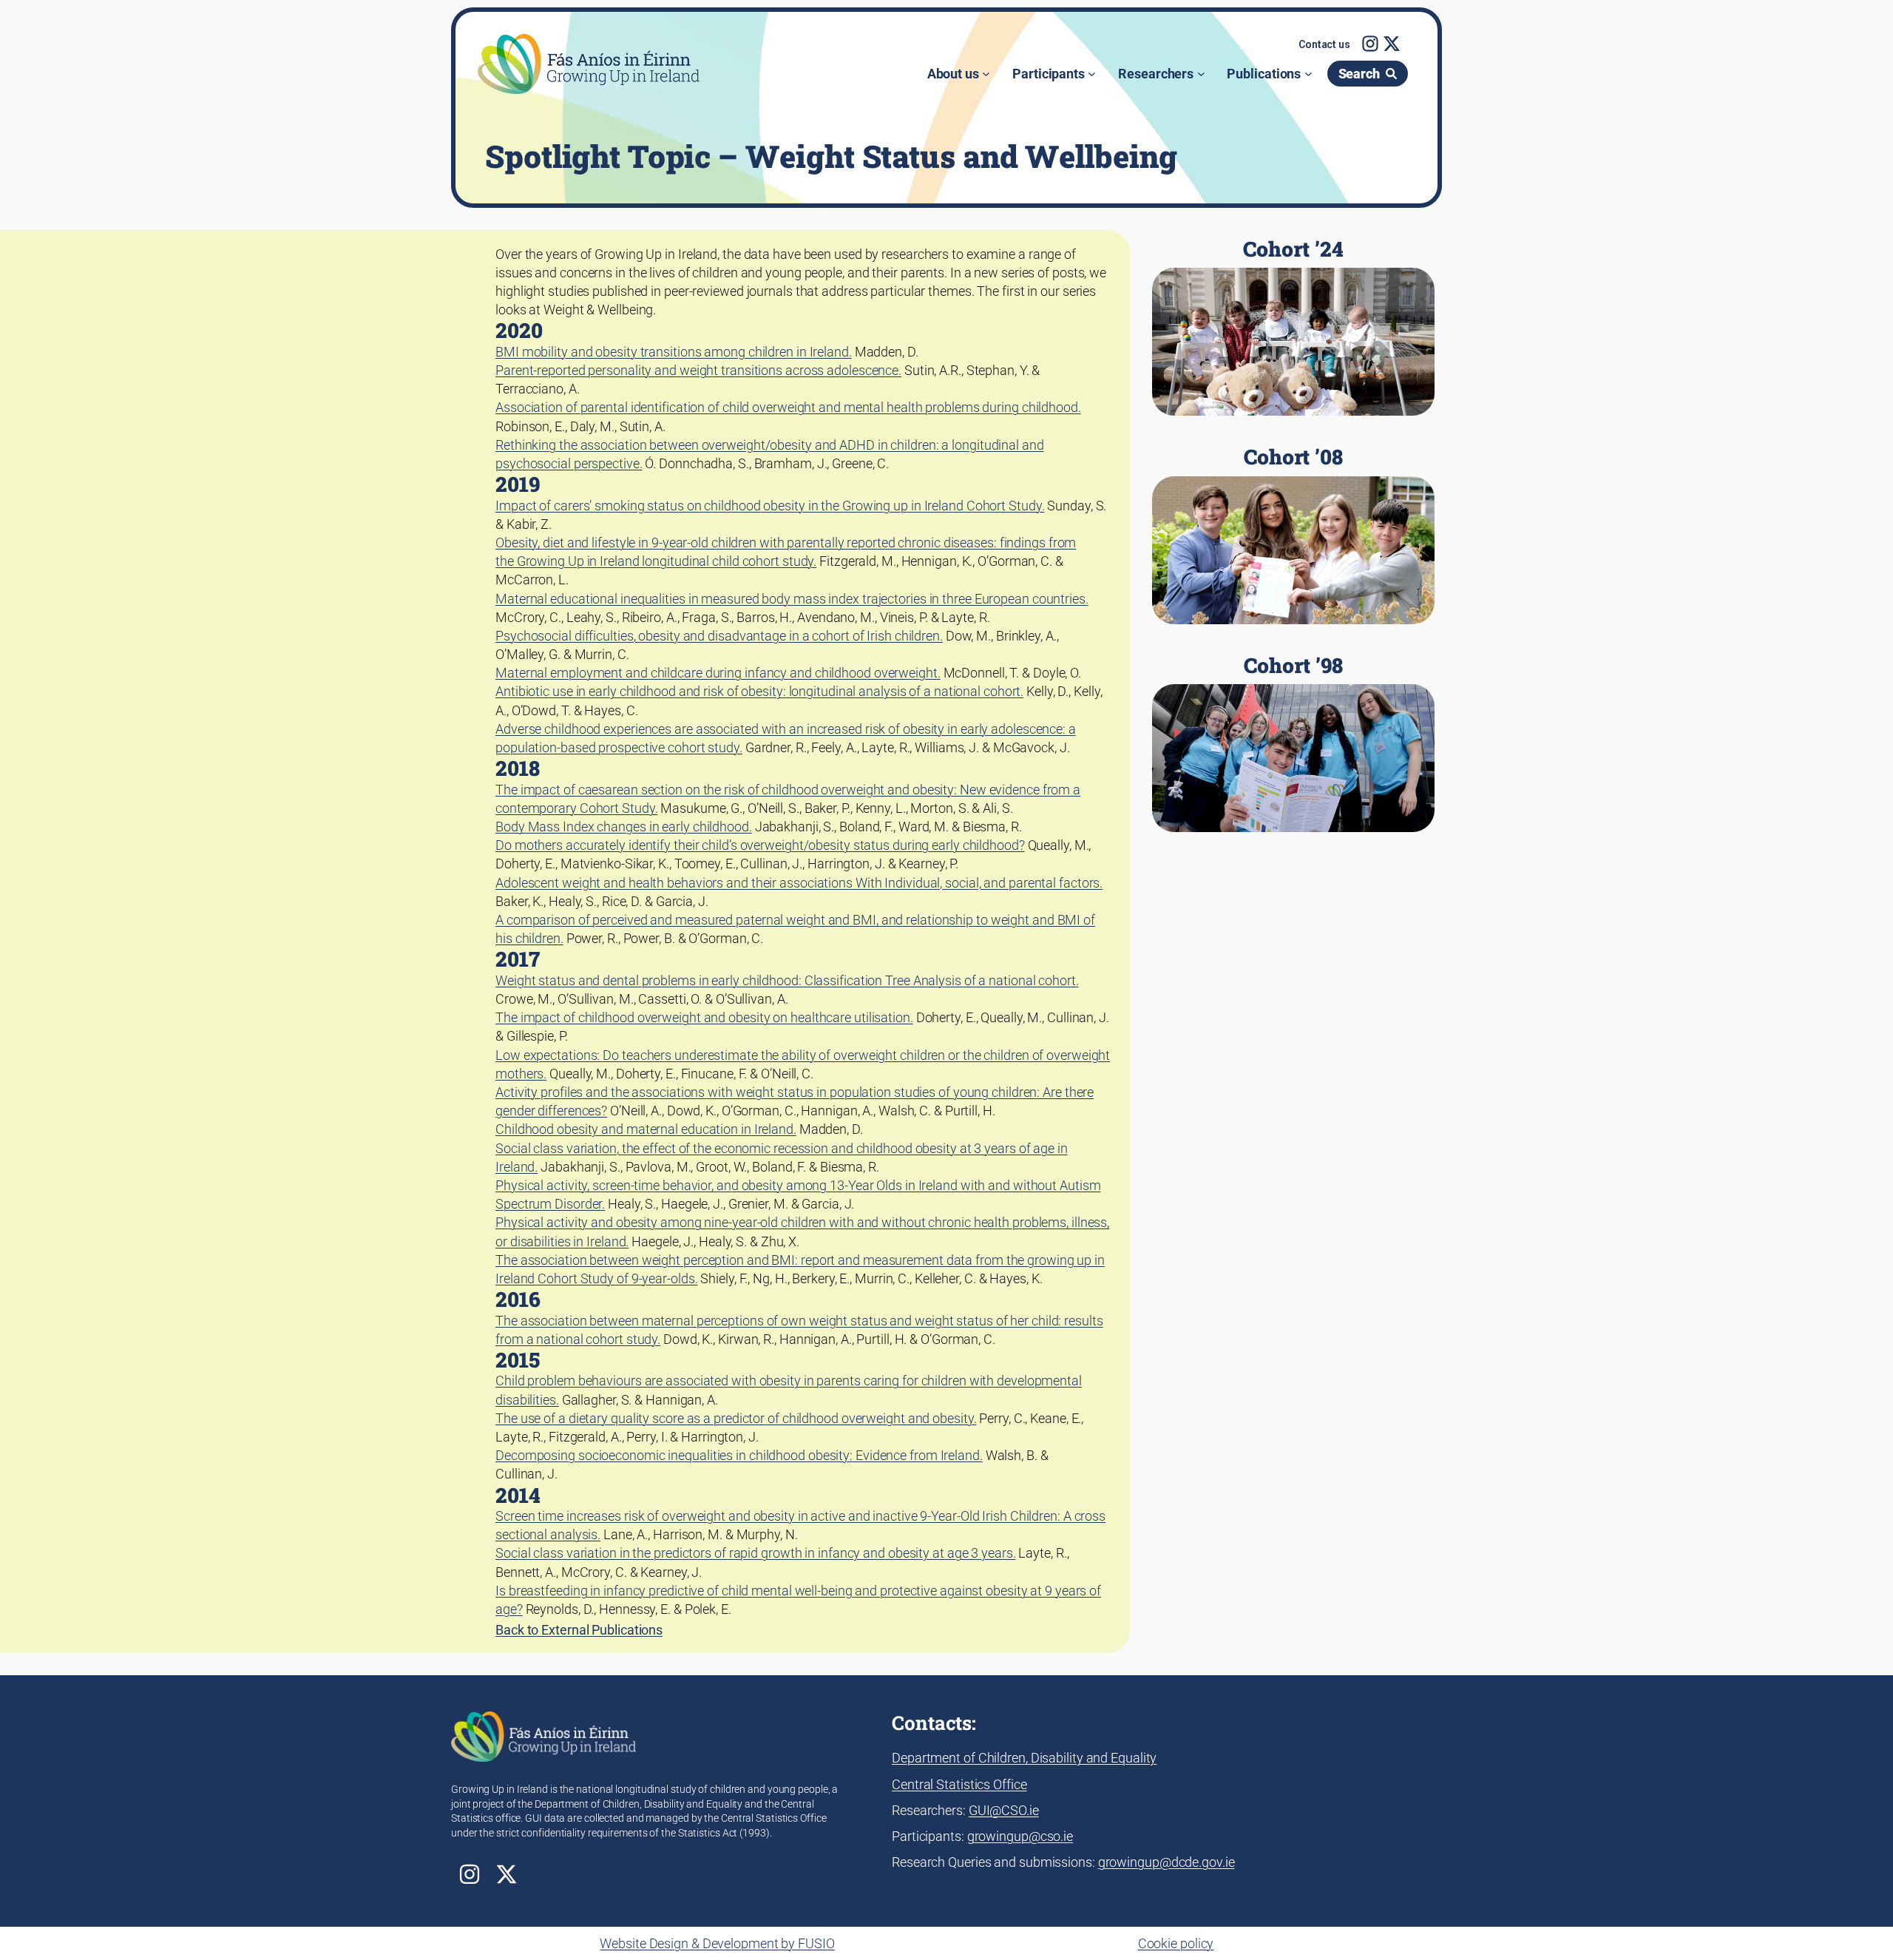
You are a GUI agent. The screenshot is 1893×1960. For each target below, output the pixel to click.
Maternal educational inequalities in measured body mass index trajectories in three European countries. (792, 599)
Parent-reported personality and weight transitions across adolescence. (698, 370)
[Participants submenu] (1092, 74)
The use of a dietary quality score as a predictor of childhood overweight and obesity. (736, 1418)
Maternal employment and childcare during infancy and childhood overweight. (718, 673)
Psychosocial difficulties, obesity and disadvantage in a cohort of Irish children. (719, 636)
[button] (1324, 45)
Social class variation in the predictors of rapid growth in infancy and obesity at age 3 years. (756, 1553)
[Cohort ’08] (1293, 535)
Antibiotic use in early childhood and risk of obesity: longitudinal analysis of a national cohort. (759, 691)
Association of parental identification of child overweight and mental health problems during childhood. (788, 407)
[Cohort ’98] (1293, 743)
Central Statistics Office (959, 1784)
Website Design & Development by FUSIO (717, 1943)
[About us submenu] (986, 74)
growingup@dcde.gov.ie (1166, 1862)
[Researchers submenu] (1201, 74)
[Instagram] (1370, 44)
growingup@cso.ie (1020, 1836)
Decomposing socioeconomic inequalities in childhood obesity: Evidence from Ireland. (739, 1455)
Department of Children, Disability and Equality (1024, 1758)
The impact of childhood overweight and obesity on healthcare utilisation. (704, 1017)
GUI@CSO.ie (1004, 1810)
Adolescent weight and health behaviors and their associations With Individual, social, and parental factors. (799, 883)
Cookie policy (1176, 1943)
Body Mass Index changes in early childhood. (624, 827)
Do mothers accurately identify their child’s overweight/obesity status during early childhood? (760, 845)
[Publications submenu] (1308, 74)
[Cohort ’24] (1293, 327)
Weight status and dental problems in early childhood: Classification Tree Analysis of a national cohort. (787, 980)
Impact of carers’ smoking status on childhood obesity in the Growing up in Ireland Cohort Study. (770, 506)
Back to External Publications (579, 1630)
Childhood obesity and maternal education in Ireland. (646, 1129)
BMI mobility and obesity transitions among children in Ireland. (674, 352)
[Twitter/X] (1392, 44)
